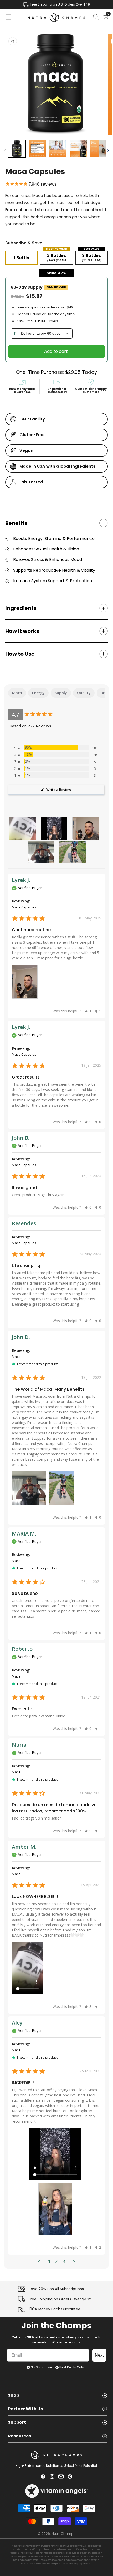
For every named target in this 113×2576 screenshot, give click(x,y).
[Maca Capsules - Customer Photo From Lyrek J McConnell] (86, 829)
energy (38, 693)
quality (84, 693)
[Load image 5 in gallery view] (99, 149)
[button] (8, 17)
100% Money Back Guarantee (55, 2309)
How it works (22, 631)
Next (99, 2355)
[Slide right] (108, 150)
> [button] (74, 2261)
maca (17, 693)
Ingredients (21, 608)
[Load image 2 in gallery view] (37, 149)
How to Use (20, 654)
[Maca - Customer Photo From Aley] (54, 829)
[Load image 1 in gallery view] (17, 149)
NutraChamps (63, 2534)
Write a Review (59, 790)
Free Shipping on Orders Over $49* (60, 2299)
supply (61, 693)
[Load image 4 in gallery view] (78, 149)
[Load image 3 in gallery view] (58, 149)
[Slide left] (5, 150)
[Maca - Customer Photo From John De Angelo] (41, 852)
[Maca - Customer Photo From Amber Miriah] (23, 829)
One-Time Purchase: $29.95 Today (56, 372)
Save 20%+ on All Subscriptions (56, 2289)
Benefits (16, 523)
